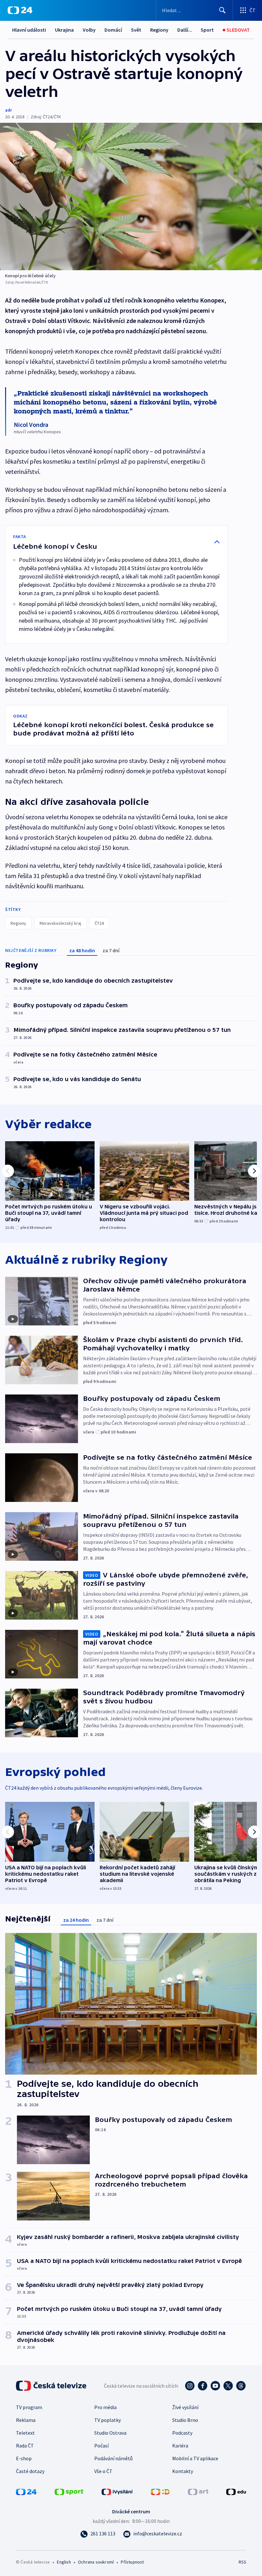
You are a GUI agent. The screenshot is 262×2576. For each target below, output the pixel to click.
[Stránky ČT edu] (236, 2491)
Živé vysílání (185, 2407)
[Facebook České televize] (203, 2386)
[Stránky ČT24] (26, 2491)
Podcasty (182, 2433)
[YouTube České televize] (215, 2386)
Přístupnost (132, 2562)
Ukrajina (64, 30)
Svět (136, 30)
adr (8, 110)
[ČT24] (20, 10)
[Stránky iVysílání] (117, 2491)
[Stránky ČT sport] (69, 2491)
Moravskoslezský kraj (60, 923)
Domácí (113, 30)
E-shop (24, 2458)
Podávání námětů (113, 2458)
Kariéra (180, 2446)
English (64, 2562)
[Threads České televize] (241, 2386)
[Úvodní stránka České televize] (52, 2386)
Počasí (101, 2446)
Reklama (26, 2420)
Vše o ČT (103, 2471)
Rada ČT (25, 2446)
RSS (242, 2562)
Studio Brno (185, 2420)
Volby (89, 30)
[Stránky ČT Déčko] (160, 2491)
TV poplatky (108, 2420)
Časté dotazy (30, 2471)
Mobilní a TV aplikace (195, 2458)
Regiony (159, 30)
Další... (185, 30)
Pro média (105, 2407)
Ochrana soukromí (96, 2562)
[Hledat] (222, 10)
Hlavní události (29, 30)
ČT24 (99, 923)
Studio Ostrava (110, 2433)
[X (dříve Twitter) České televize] (228, 2386)
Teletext (25, 2433)
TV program (29, 2407)
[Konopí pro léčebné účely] (131, 196)
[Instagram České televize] (190, 2386)
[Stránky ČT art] (198, 2491)
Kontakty (183, 2471)
